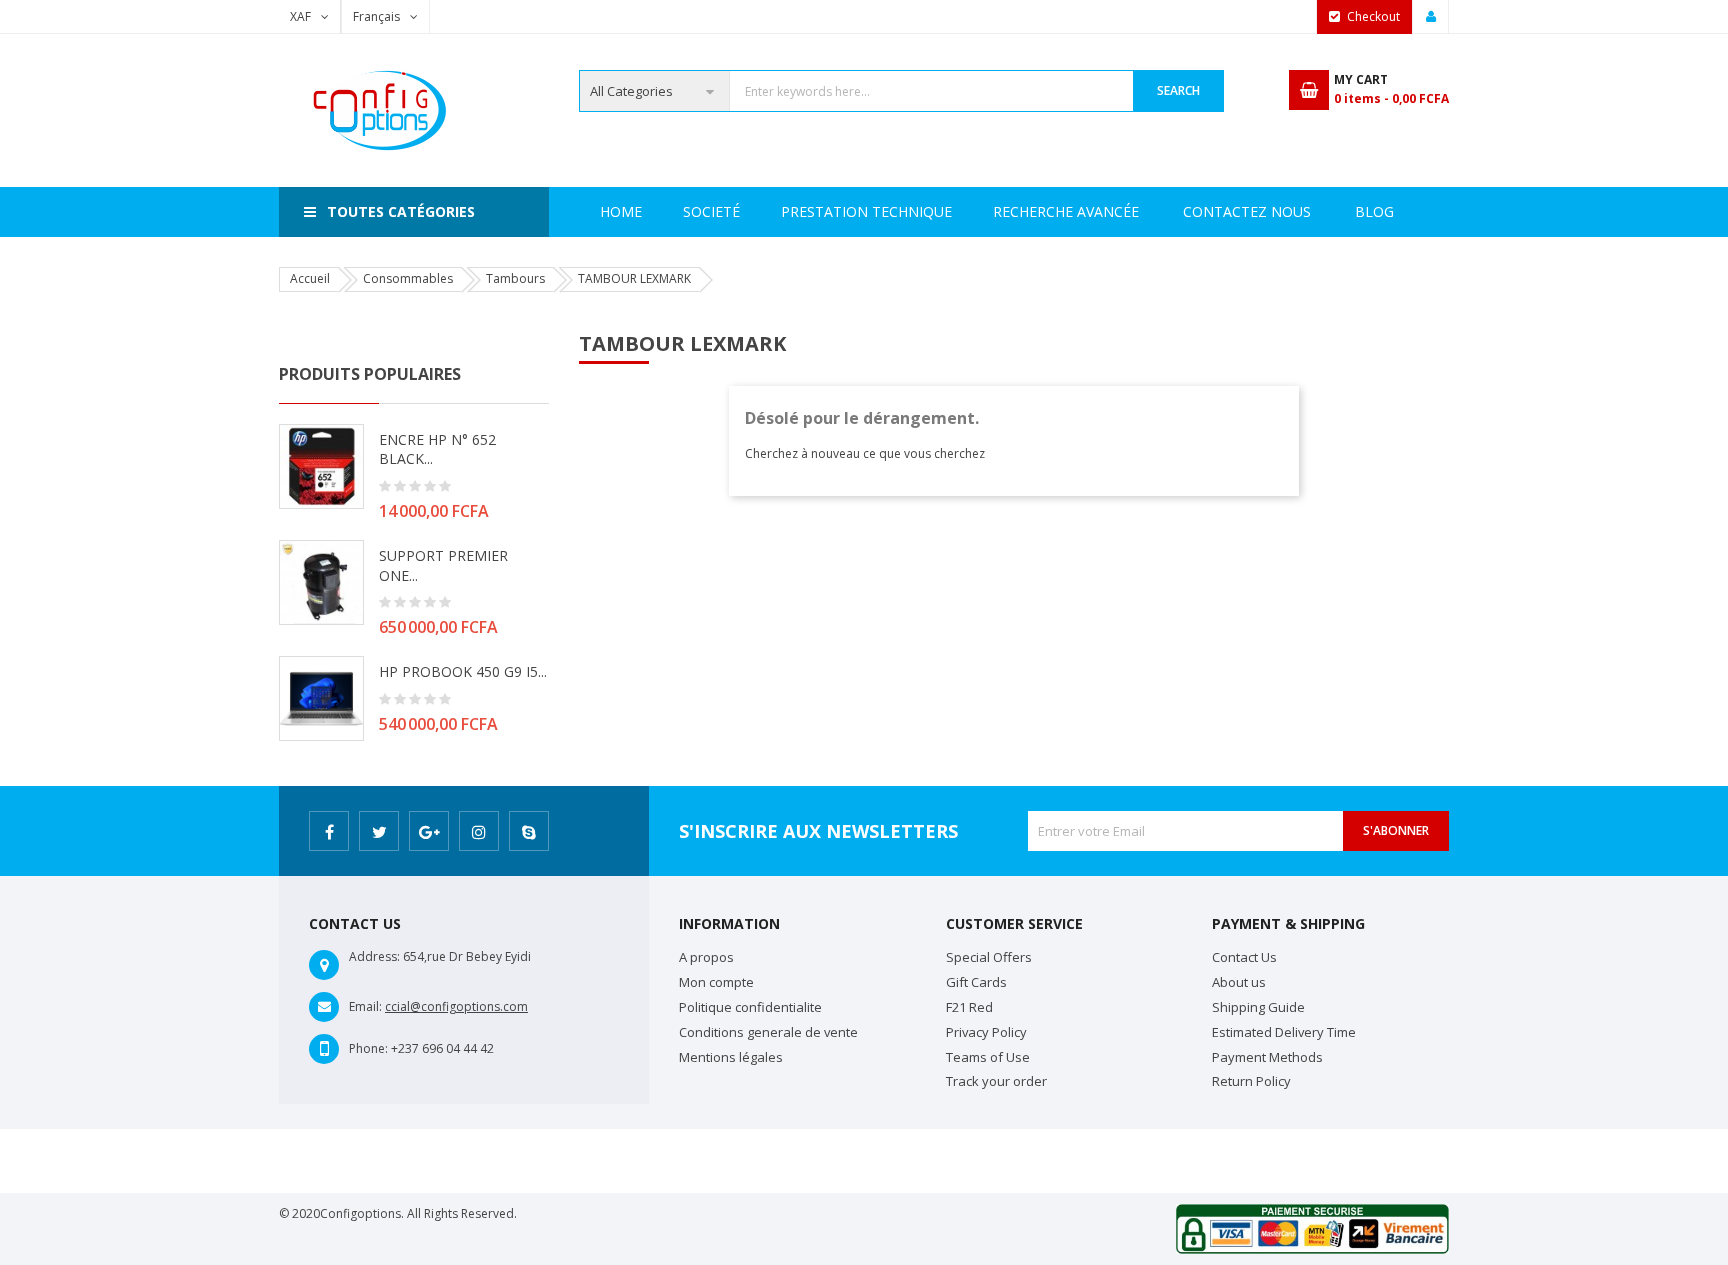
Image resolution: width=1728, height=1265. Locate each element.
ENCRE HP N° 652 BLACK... (437, 449)
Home (621, 211)
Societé (711, 211)
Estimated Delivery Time (1284, 1032)
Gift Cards (976, 982)
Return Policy (1251, 1081)
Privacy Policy (986, 1032)
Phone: (368, 1048)
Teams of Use (988, 1057)
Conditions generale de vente (768, 1032)
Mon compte (716, 982)
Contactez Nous (1247, 211)
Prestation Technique (866, 211)
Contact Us (1244, 957)
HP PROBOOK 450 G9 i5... (463, 671)
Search (1178, 90)
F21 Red (969, 1007)
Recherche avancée (1066, 211)
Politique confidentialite (750, 1007)
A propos (706, 957)
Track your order (996, 1081)
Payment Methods (1267, 1057)
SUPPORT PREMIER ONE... (443, 565)
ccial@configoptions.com (456, 1006)
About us (1239, 982)
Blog (1374, 211)
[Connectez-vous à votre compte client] (1431, 17)
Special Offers (989, 957)
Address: (374, 956)
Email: (365, 1006)
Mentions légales (731, 1057)
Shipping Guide (1258, 1007)
